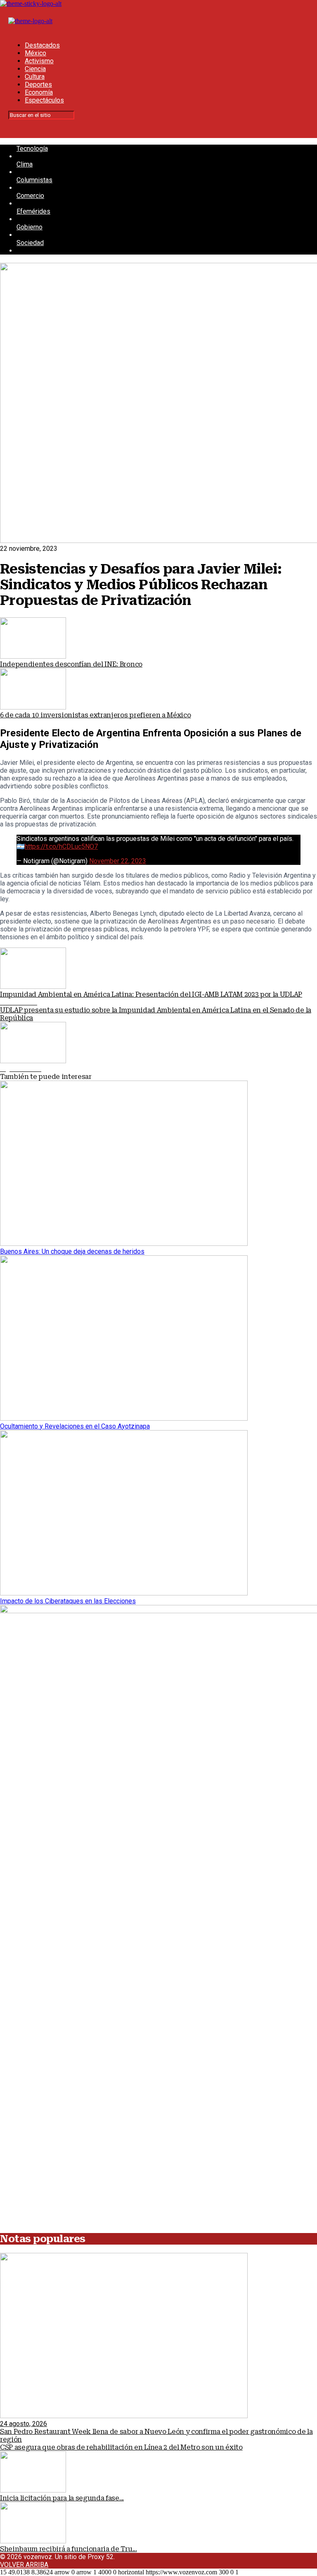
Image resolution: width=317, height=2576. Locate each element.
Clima (25, 164)
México (35, 53)
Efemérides (33, 211)
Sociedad (30, 243)
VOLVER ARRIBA (24, 2565)
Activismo (39, 61)
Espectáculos (44, 100)
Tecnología (32, 149)
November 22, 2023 (118, 861)
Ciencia (35, 69)
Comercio (30, 196)
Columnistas (34, 180)
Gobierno (30, 227)
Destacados (42, 45)
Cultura (35, 77)
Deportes (38, 85)
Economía (39, 92)
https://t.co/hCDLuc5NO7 (61, 846)
